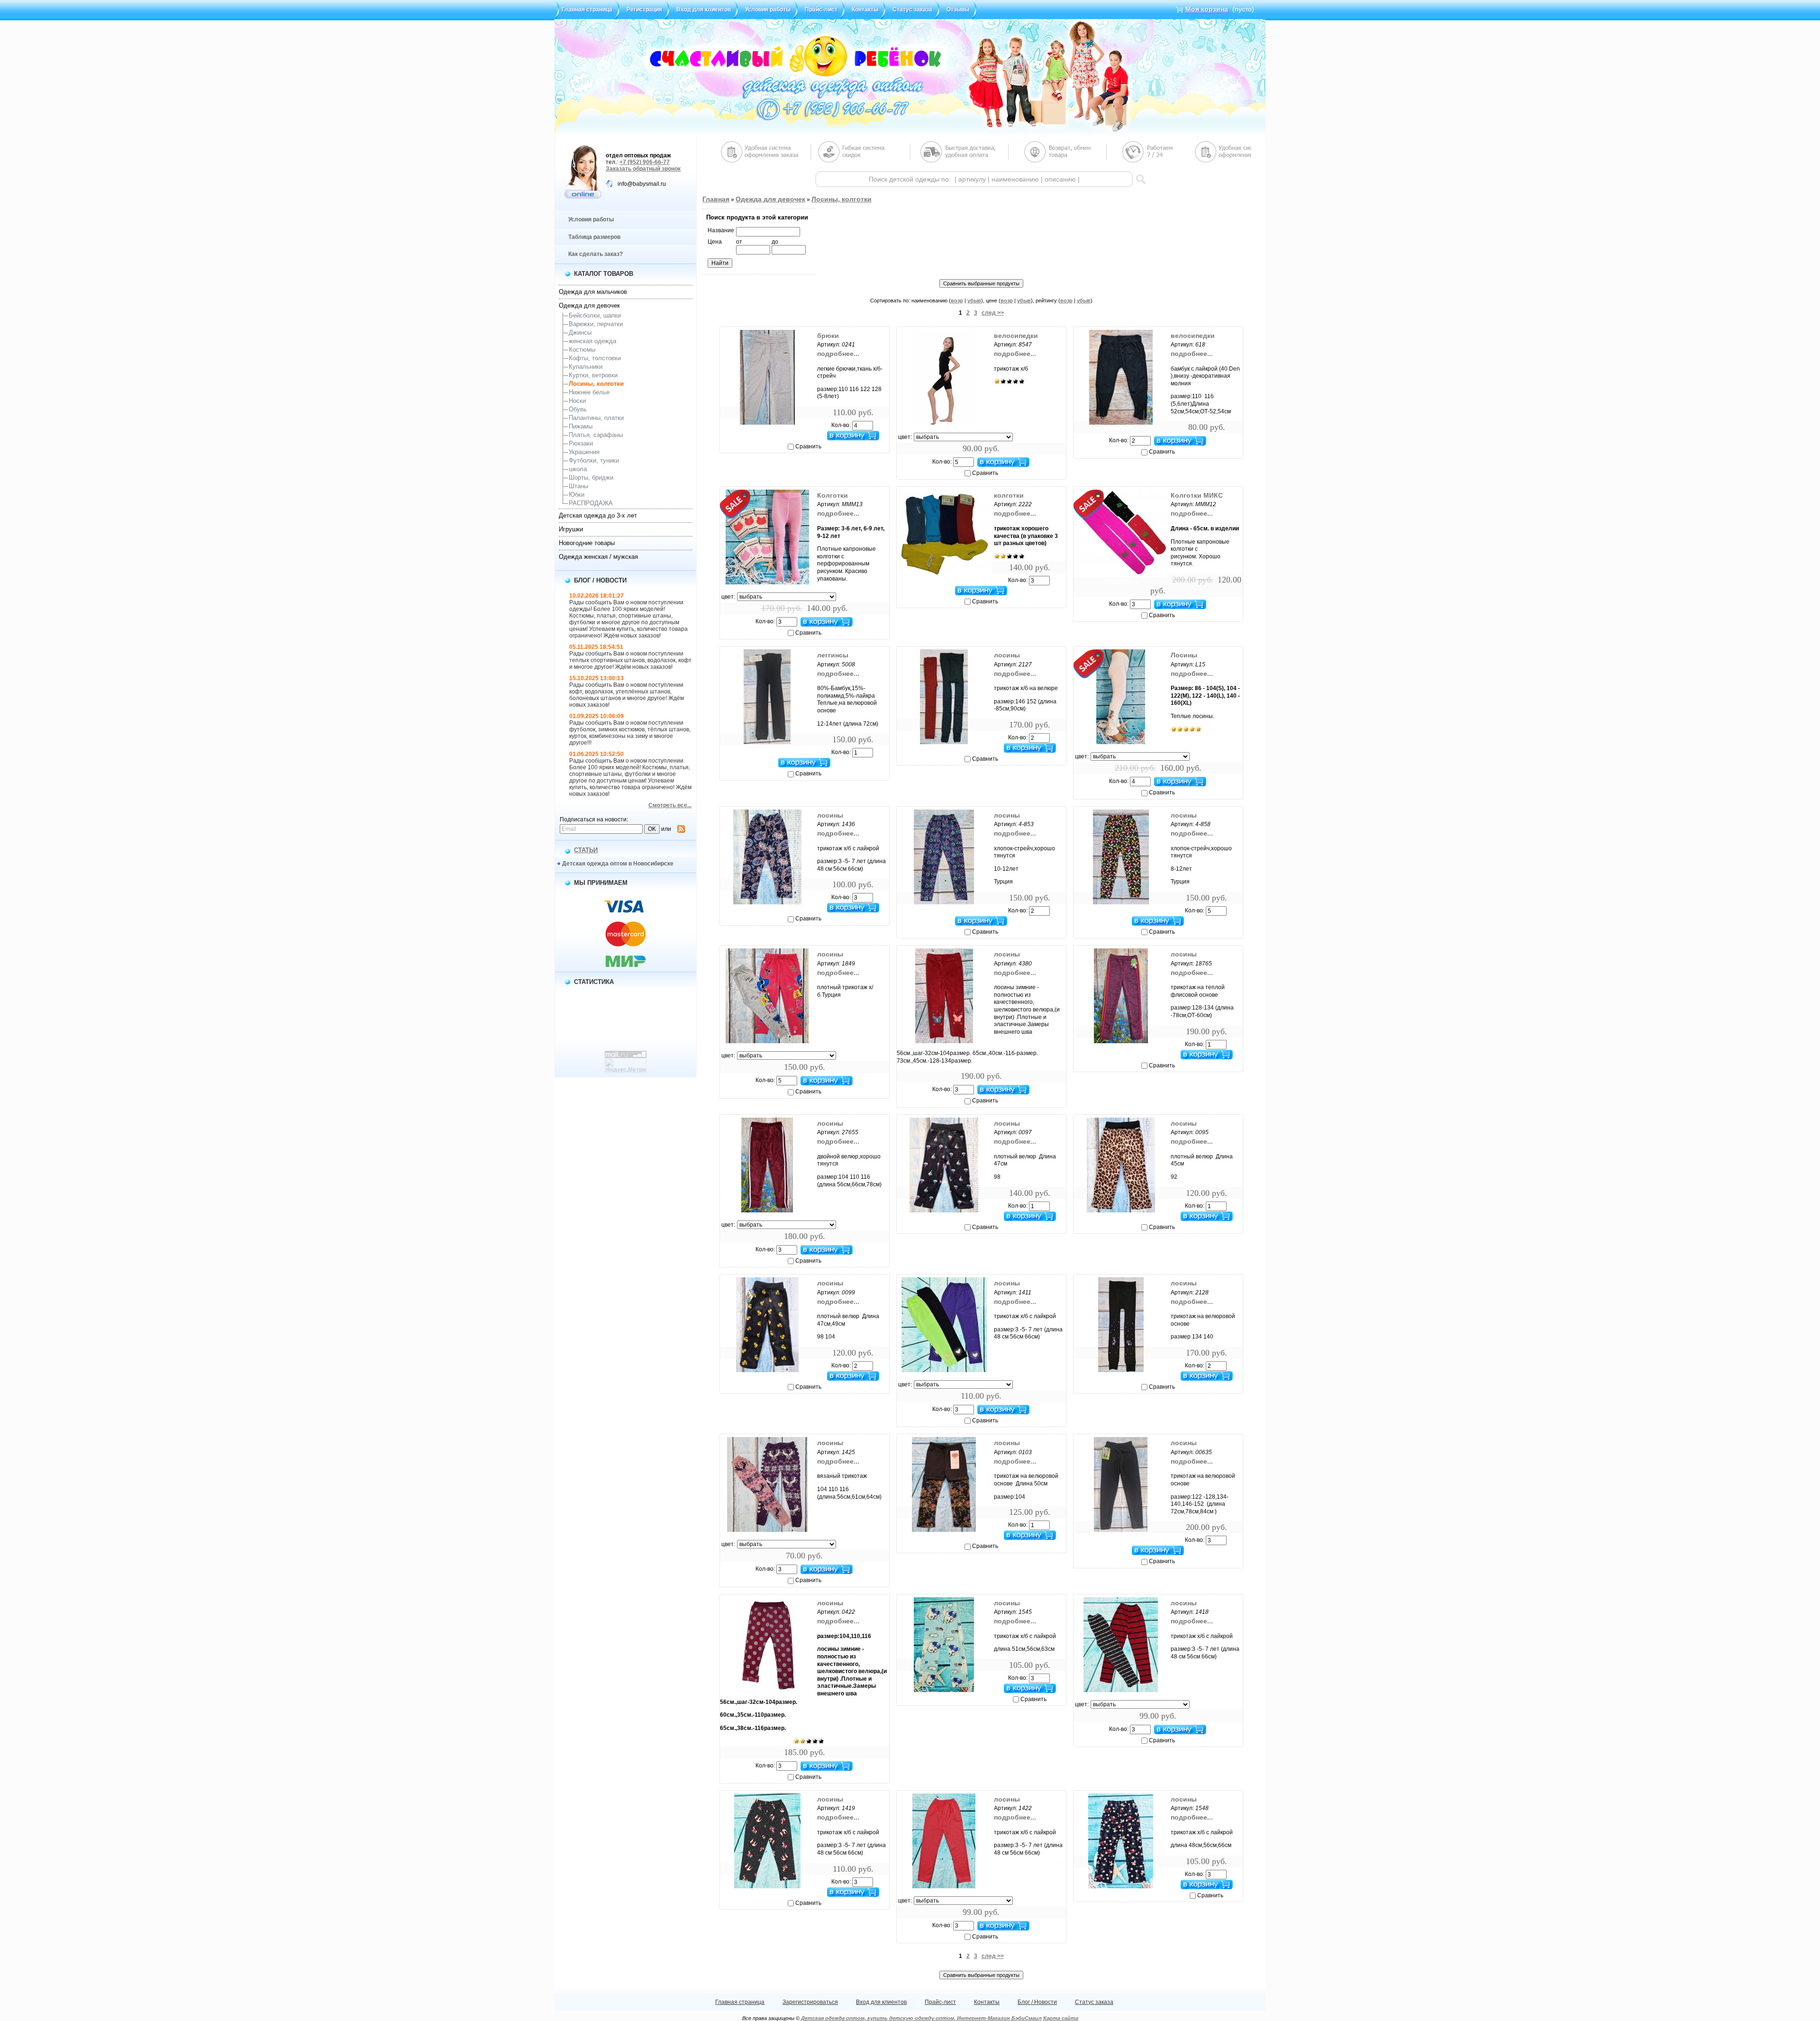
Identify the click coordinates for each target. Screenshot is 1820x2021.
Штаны (578, 486)
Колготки (833, 495)
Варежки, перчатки (596, 324)
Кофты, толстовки (595, 358)
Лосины (1184, 655)
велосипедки (1016, 336)
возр (957, 300)
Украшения (584, 452)
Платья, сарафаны (596, 435)
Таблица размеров (594, 237)
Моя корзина (1207, 9)
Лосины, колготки (596, 384)
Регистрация (644, 9)
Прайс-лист (821, 9)
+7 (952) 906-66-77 (645, 162)
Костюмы (582, 350)
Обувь (578, 409)
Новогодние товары (587, 543)
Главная (716, 199)
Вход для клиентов (704, 9)
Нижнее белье (589, 392)
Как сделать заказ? (596, 254)
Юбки (577, 495)
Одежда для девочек (589, 305)
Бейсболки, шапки (595, 315)
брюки (828, 336)
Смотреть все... (670, 805)
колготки (1009, 495)
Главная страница (587, 9)
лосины (1007, 655)
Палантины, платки (596, 418)
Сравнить (808, 446)
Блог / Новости (1037, 2002)
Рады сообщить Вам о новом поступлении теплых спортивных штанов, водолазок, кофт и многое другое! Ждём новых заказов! (630, 660)
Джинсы (580, 332)
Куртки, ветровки (593, 375)
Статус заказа (912, 9)
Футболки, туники (594, 460)
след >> (993, 313)
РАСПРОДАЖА (591, 503)
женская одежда (592, 341)
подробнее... (838, 354)
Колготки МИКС (1197, 495)
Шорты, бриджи (591, 478)
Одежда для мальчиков (593, 292)
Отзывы (958, 9)
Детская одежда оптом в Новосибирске (618, 864)
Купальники (586, 367)
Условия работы (768, 9)
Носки (577, 401)
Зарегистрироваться (810, 2002)
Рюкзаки (581, 443)
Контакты (865, 9)
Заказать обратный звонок (643, 169)
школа (578, 469)
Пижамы (581, 426)
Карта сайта (1061, 2018)
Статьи (586, 850)
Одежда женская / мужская (598, 557)
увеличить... (767, 428)
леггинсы (833, 655)
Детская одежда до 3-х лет (598, 515)
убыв (974, 300)
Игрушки (571, 529)
